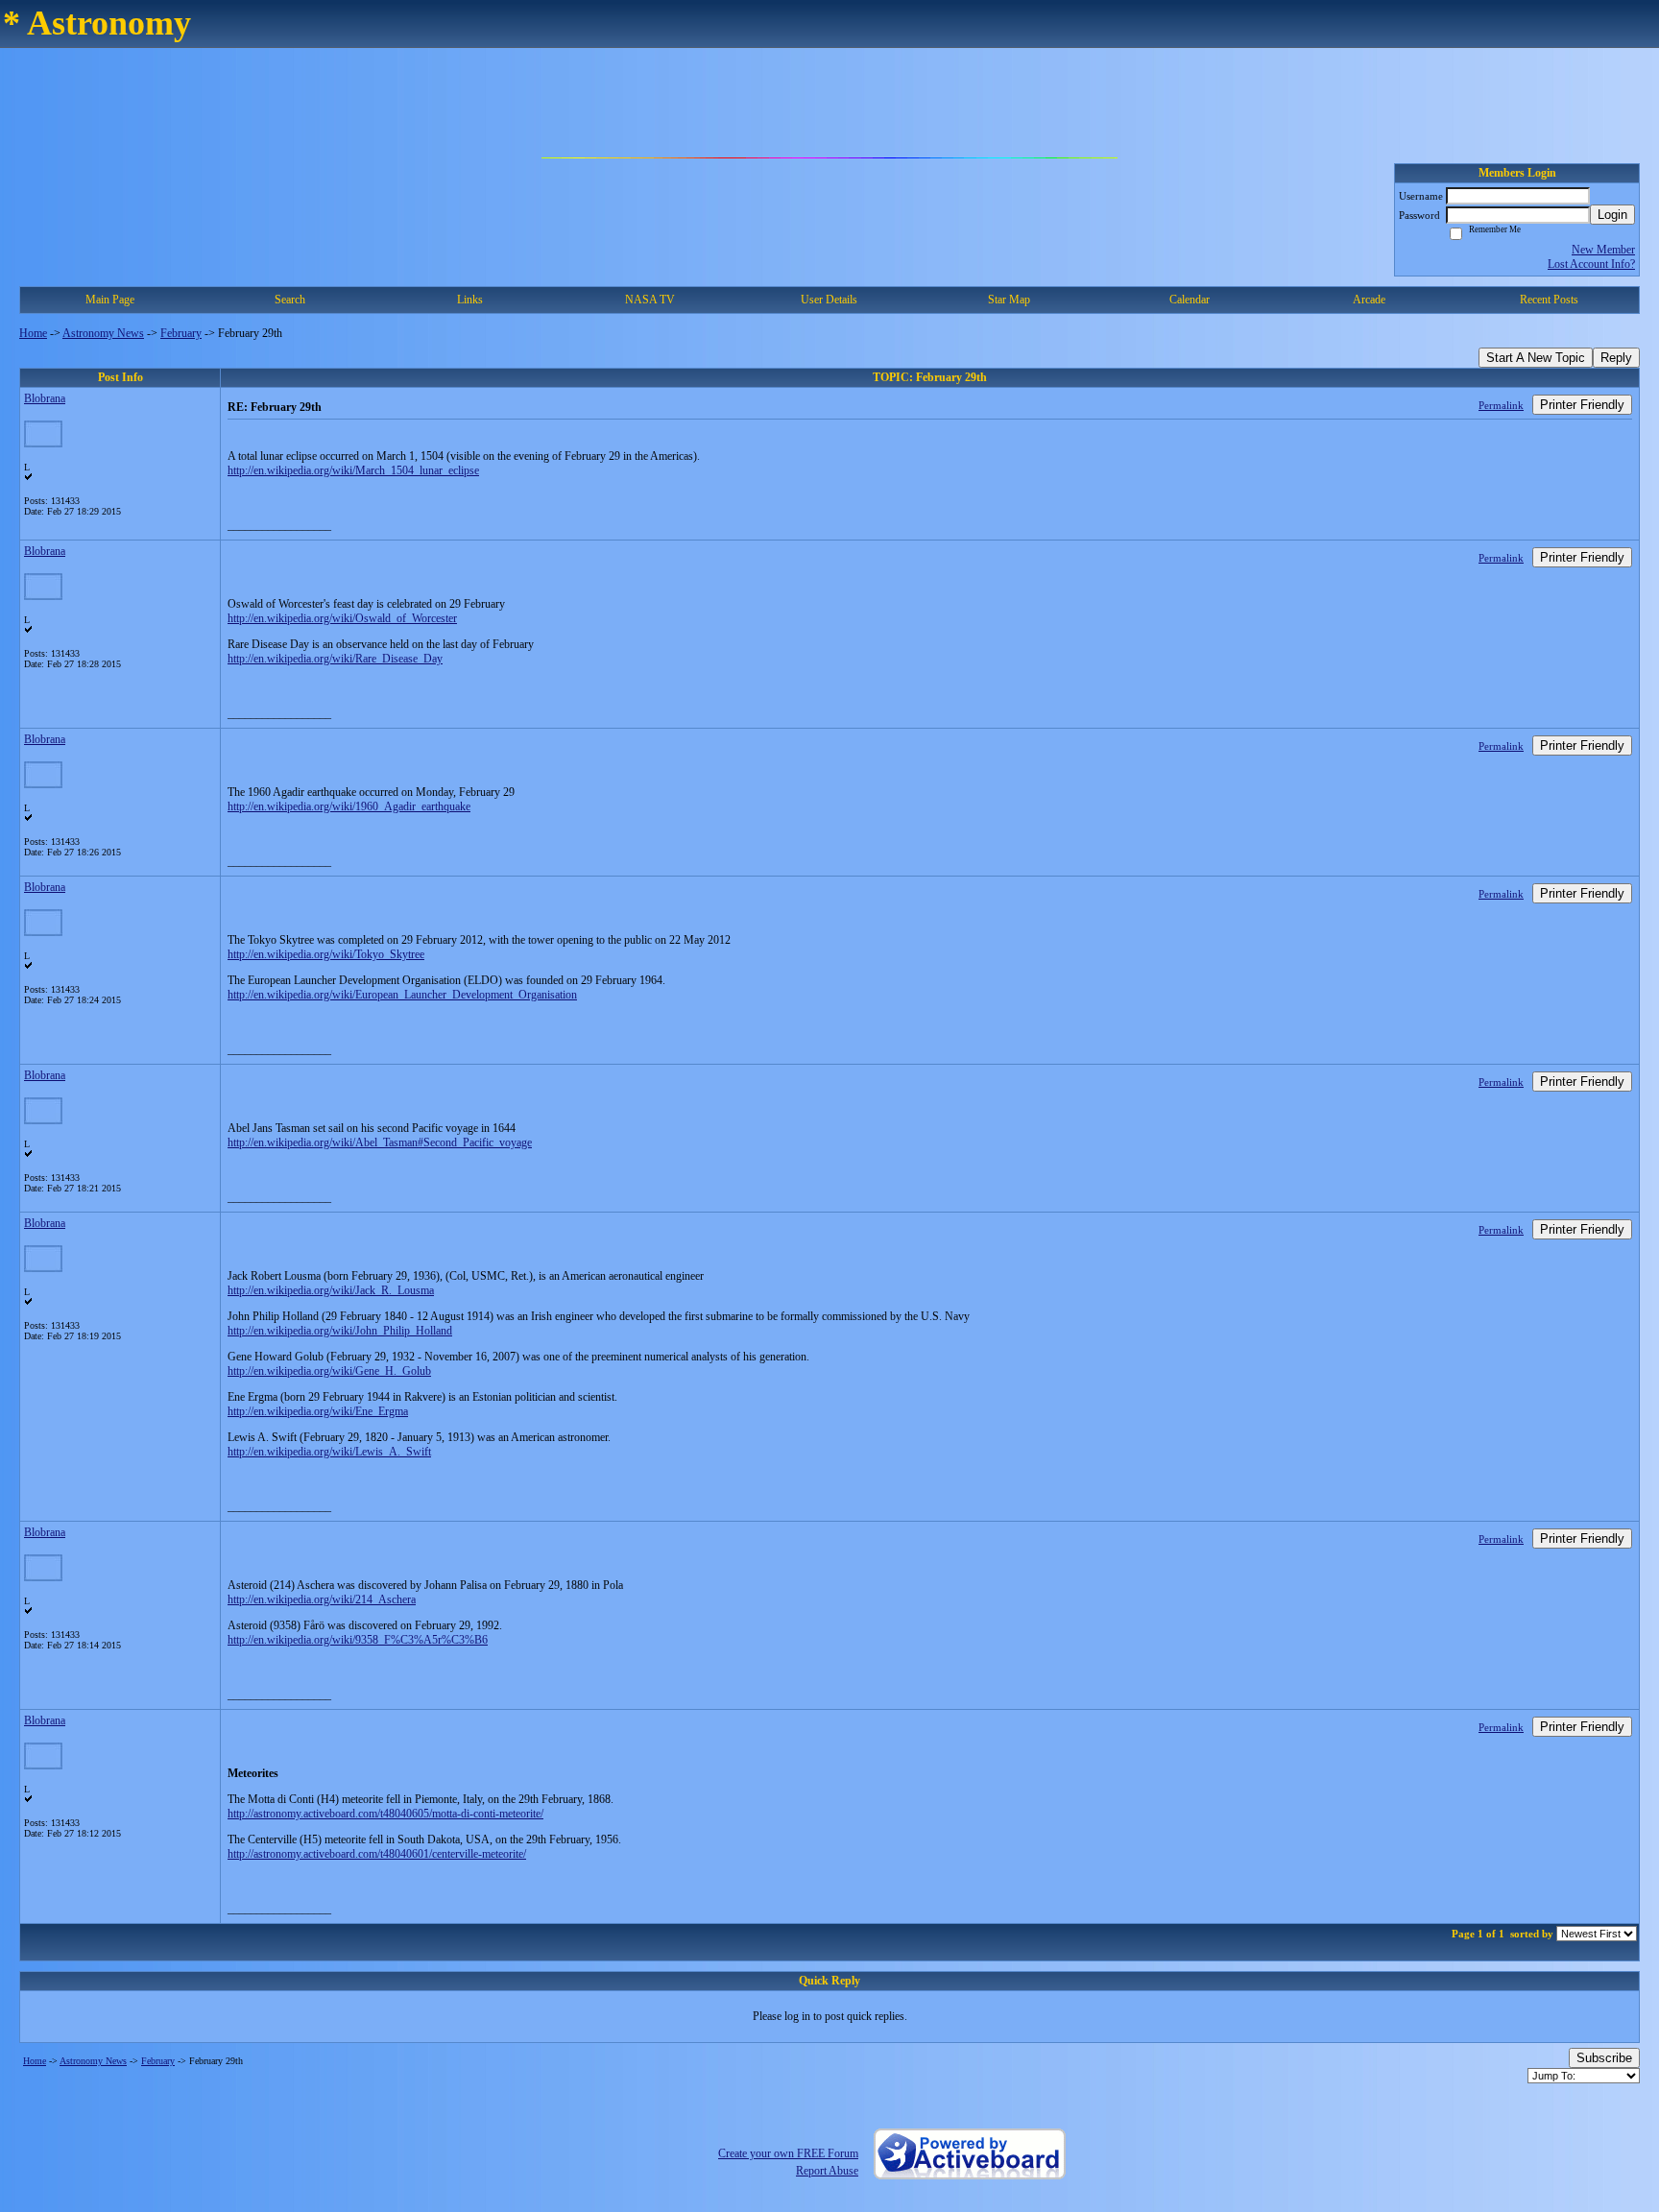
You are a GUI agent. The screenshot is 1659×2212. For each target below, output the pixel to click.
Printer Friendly (1582, 405)
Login (1612, 215)
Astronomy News (103, 333)
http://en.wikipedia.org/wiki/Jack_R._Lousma (331, 1290)
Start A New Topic (1536, 358)
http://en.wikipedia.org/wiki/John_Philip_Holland (340, 1331)
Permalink (1501, 405)
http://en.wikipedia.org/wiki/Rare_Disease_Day (335, 659)
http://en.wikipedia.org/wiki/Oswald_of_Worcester (342, 618)
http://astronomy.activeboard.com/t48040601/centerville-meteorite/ (377, 1854)
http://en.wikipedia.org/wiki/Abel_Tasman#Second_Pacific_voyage (380, 1142)
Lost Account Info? (1591, 264)
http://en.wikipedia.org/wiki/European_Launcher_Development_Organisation (402, 995)
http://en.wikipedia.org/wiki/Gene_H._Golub (329, 1371)
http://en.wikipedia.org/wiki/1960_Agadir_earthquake (349, 806)
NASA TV (650, 300)
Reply (1616, 358)
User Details (829, 300)
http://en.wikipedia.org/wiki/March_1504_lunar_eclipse (353, 470)
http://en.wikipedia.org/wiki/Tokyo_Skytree (326, 954)
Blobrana (45, 398)
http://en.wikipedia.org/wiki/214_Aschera (322, 1599)
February (181, 333)
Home (33, 333)
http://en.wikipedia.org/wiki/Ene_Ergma (318, 1411)
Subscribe (1604, 2058)
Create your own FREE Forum (788, 2153)
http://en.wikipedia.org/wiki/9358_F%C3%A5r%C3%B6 (358, 1640)
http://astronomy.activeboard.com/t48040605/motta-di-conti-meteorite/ (385, 1814)
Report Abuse (827, 2171)
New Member (1603, 250)
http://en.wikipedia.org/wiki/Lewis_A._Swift (329, 1452)
